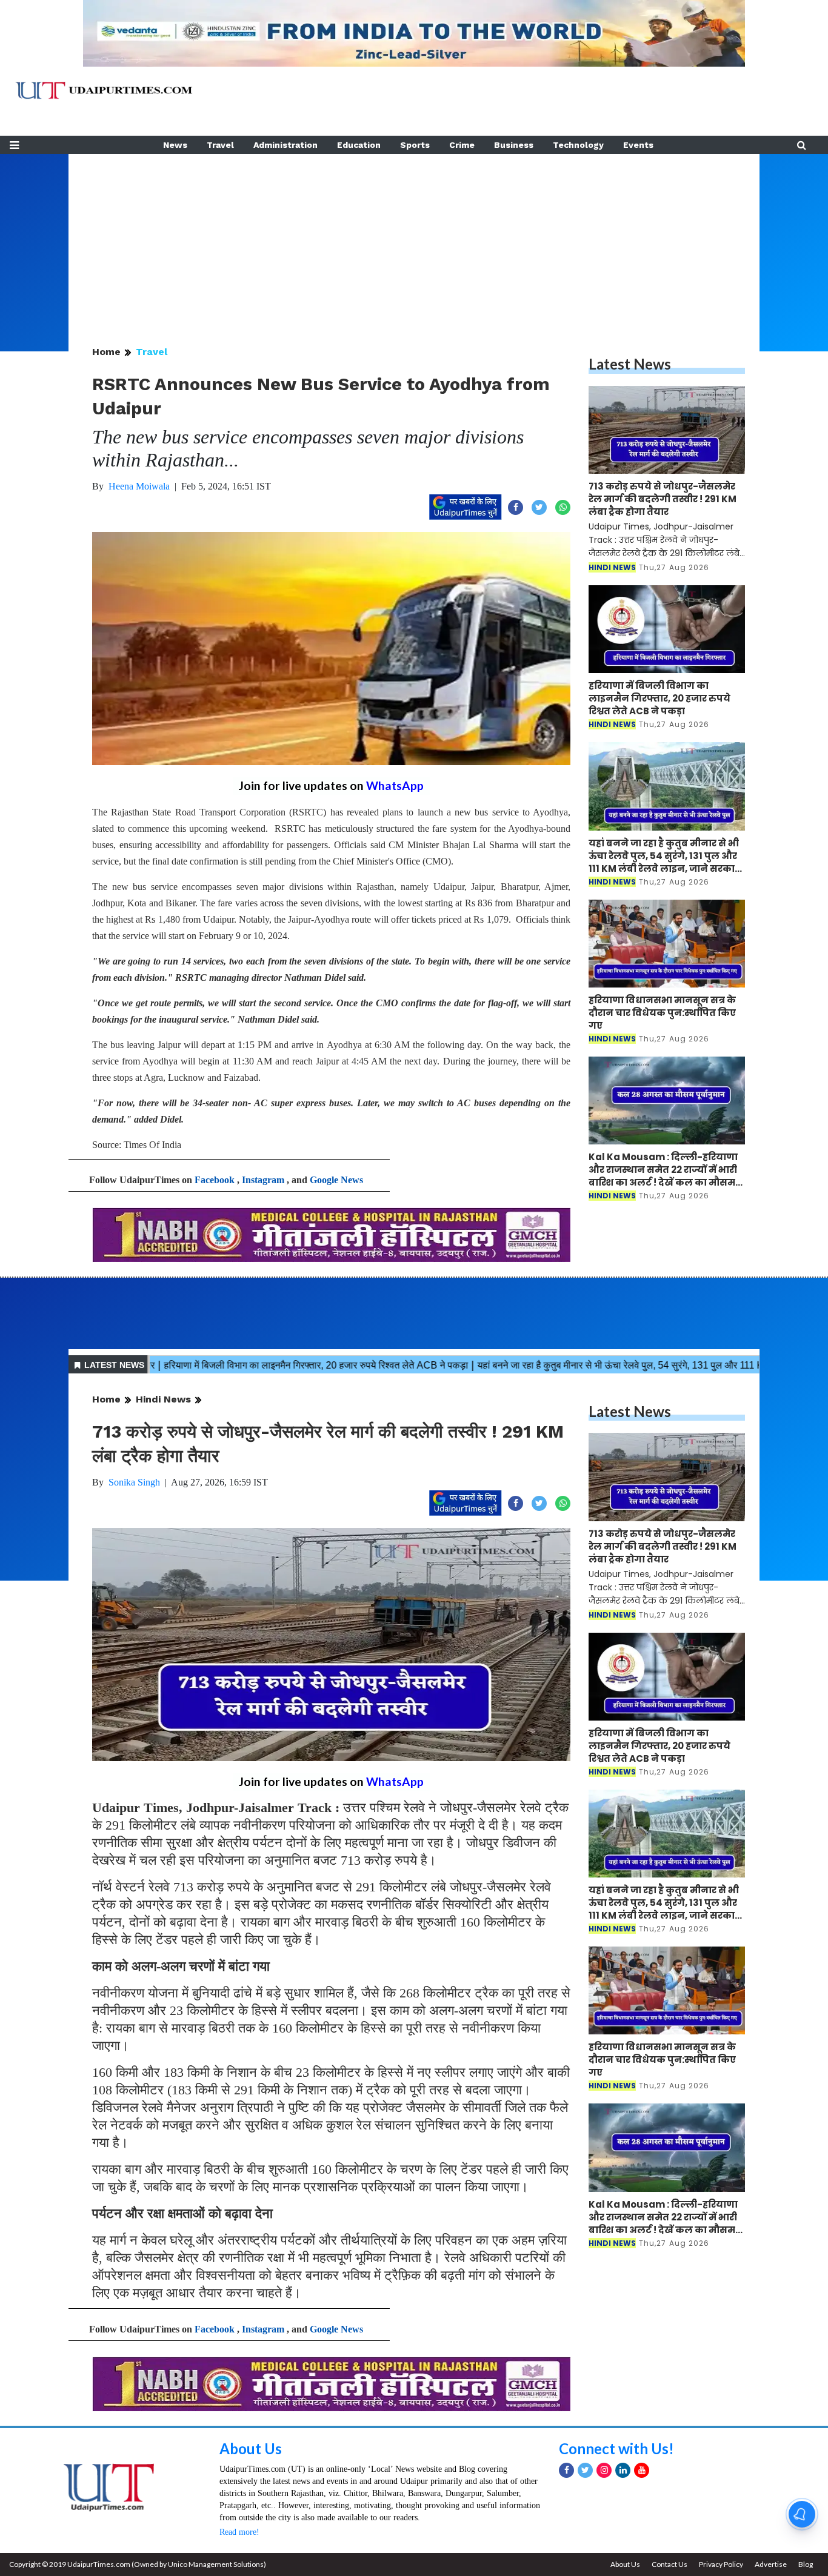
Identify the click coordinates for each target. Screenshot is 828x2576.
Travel (220, 145)
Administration (285, 145)
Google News (336, 1180)
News (175, 145)
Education (359, 145)
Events (638, 145)
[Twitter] (585, 2470)
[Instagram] (604, 2470)
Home (106, 352)
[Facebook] (566, 2470)
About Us (251, 2448)
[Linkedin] (623, 2470)
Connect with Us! (616, 2448)
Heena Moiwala (139, 486)
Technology (578, 145)
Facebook (215, 1180)
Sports (415, 145)
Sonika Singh (134, 1482)
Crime (462, 145)
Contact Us (669, 2564)
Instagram (263, 1180)
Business (514, 145)
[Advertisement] (414, 239)
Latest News (630, 364)
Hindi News (163, 1399)
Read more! (239, 2532)
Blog (806, 2564)
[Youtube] (642, 2470)
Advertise (771, 2564)
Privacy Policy (721, 2564)
